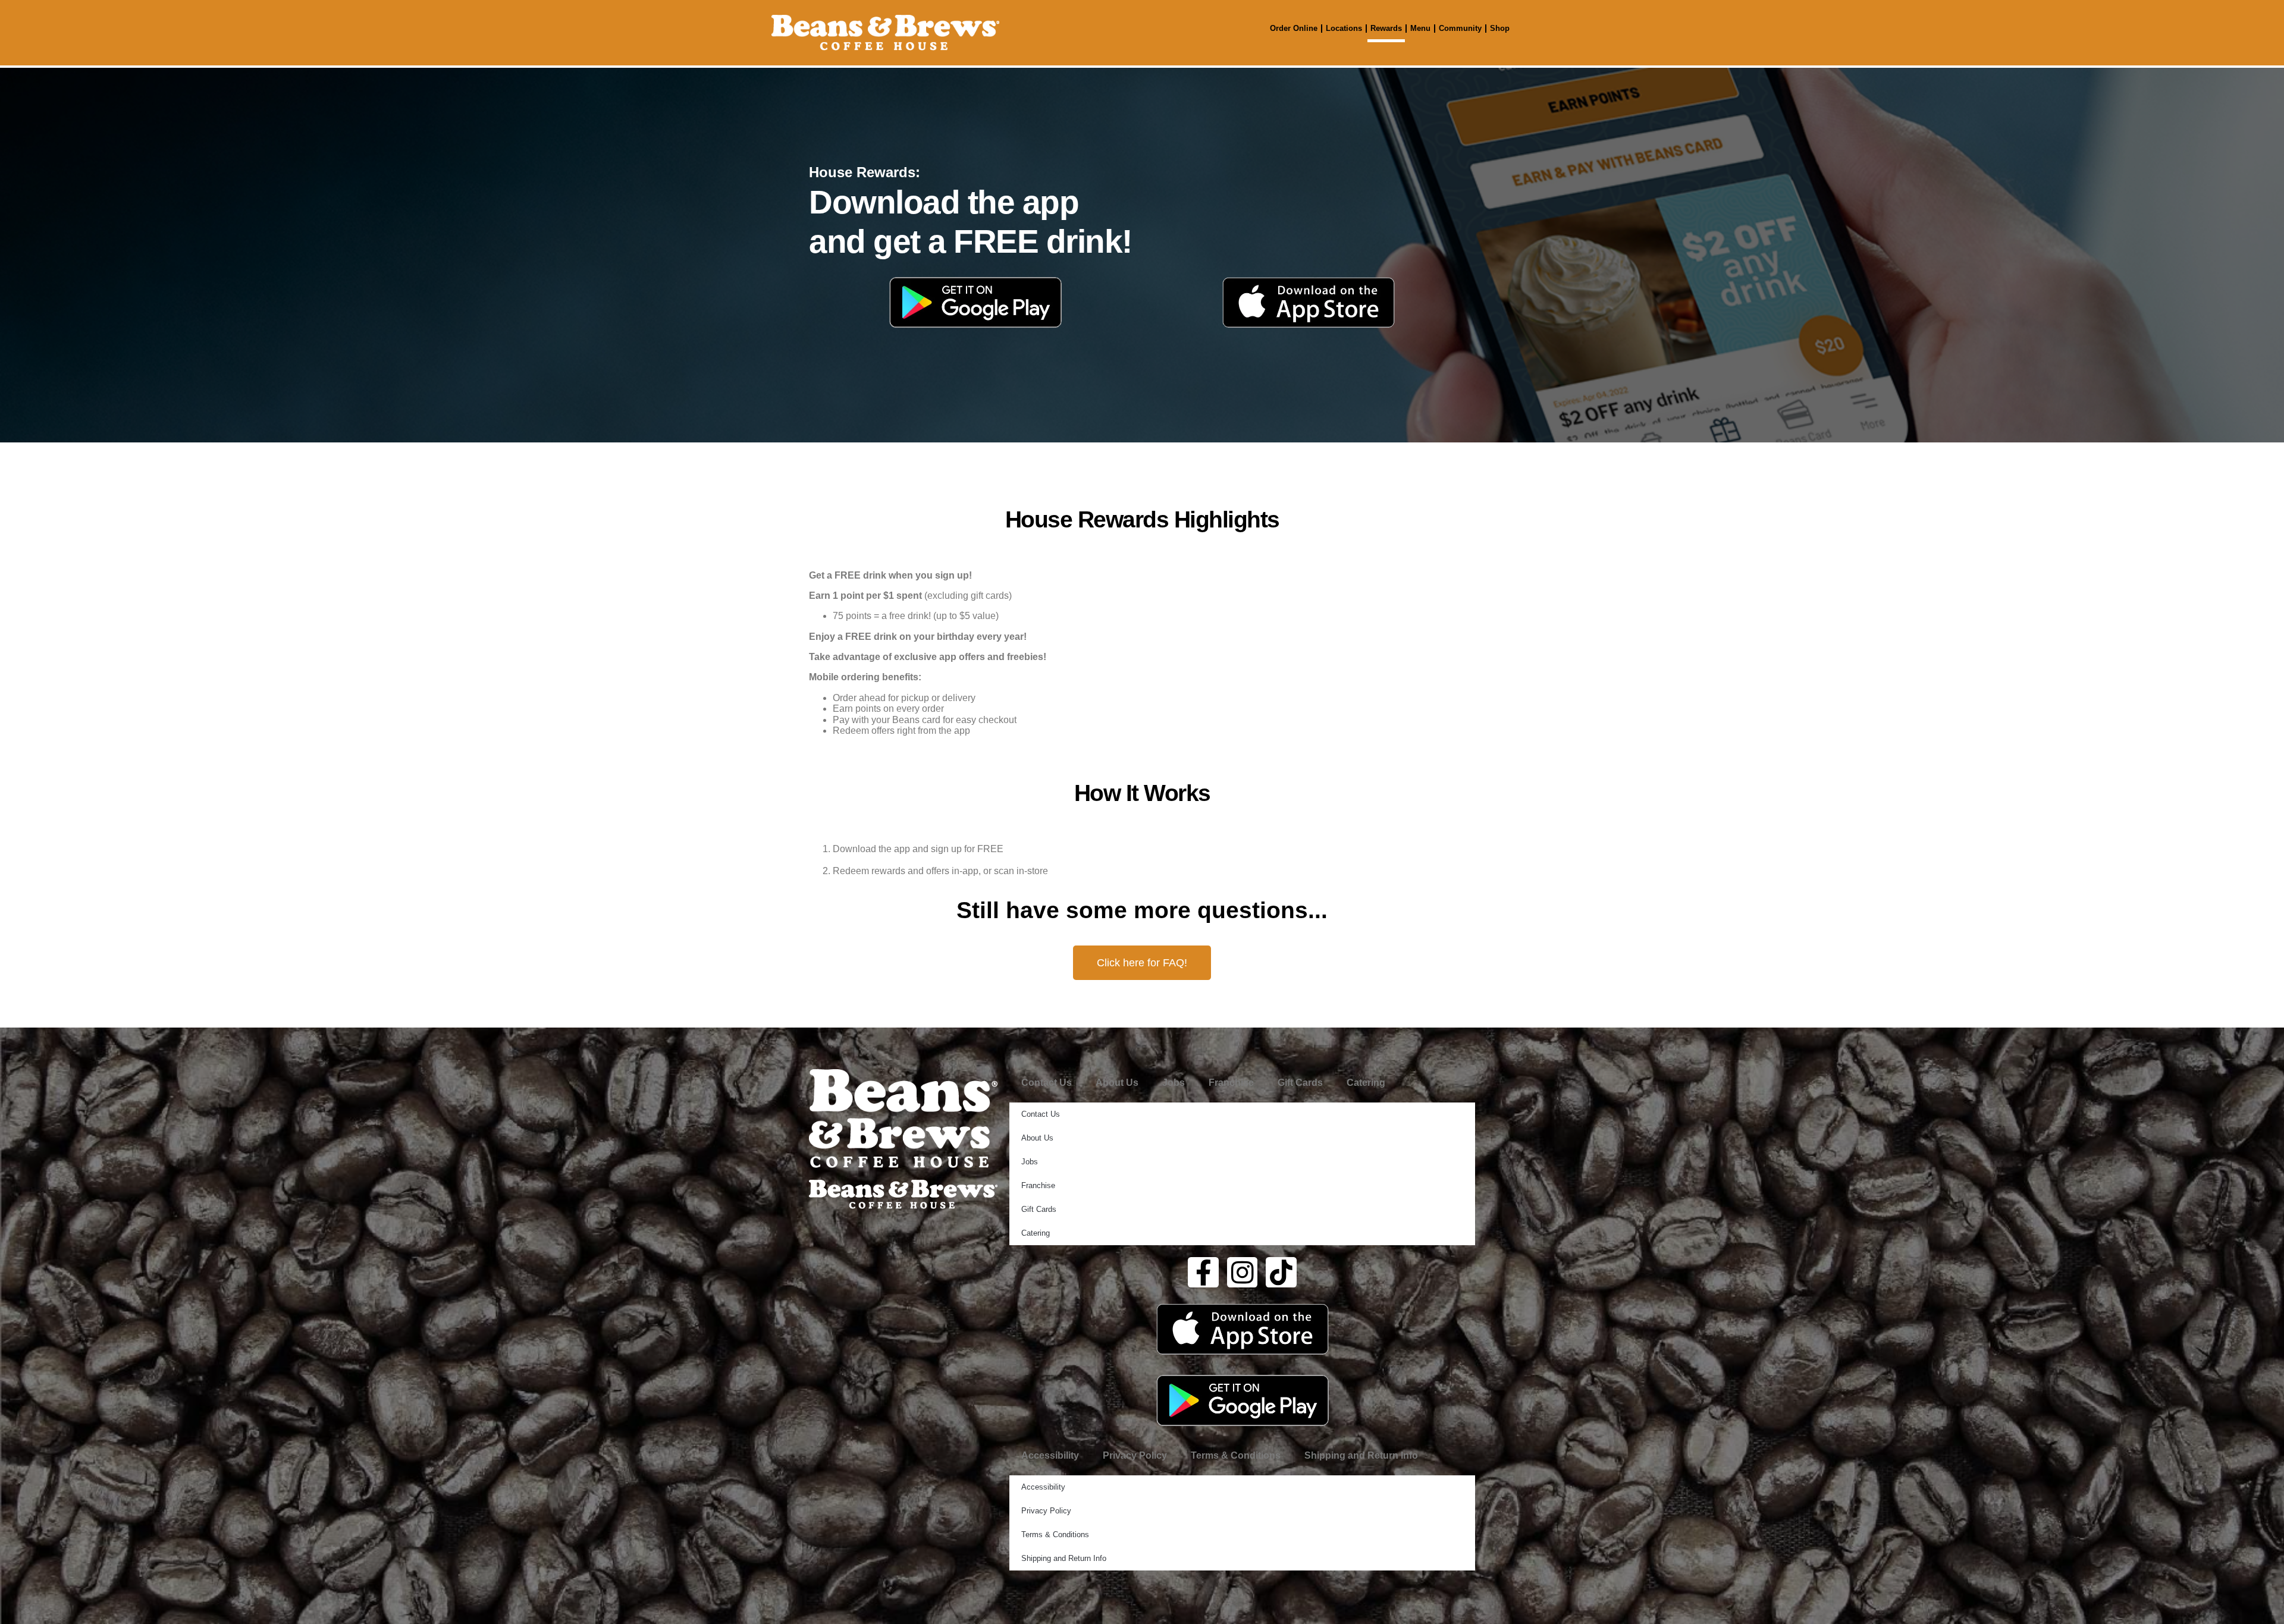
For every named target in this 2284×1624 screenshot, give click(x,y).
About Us (1117, 1083)
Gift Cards (1300, 1083)
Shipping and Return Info (1361, 1455)
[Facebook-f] (1203, 1273)
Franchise (1231, 1083)
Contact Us (1047, 1083)
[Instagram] (1243, 1273)
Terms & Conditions (1236, 1455)
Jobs (1174, 1083)
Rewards (1386, 28)
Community (1460, 28)
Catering (1366, 1083)
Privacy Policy (1135, 1455)
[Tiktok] (1281, 1273)
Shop (1500, 28)
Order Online (1294, 28)
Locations (1344, 28)
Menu (1420, 28)
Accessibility (1050, 1455)
